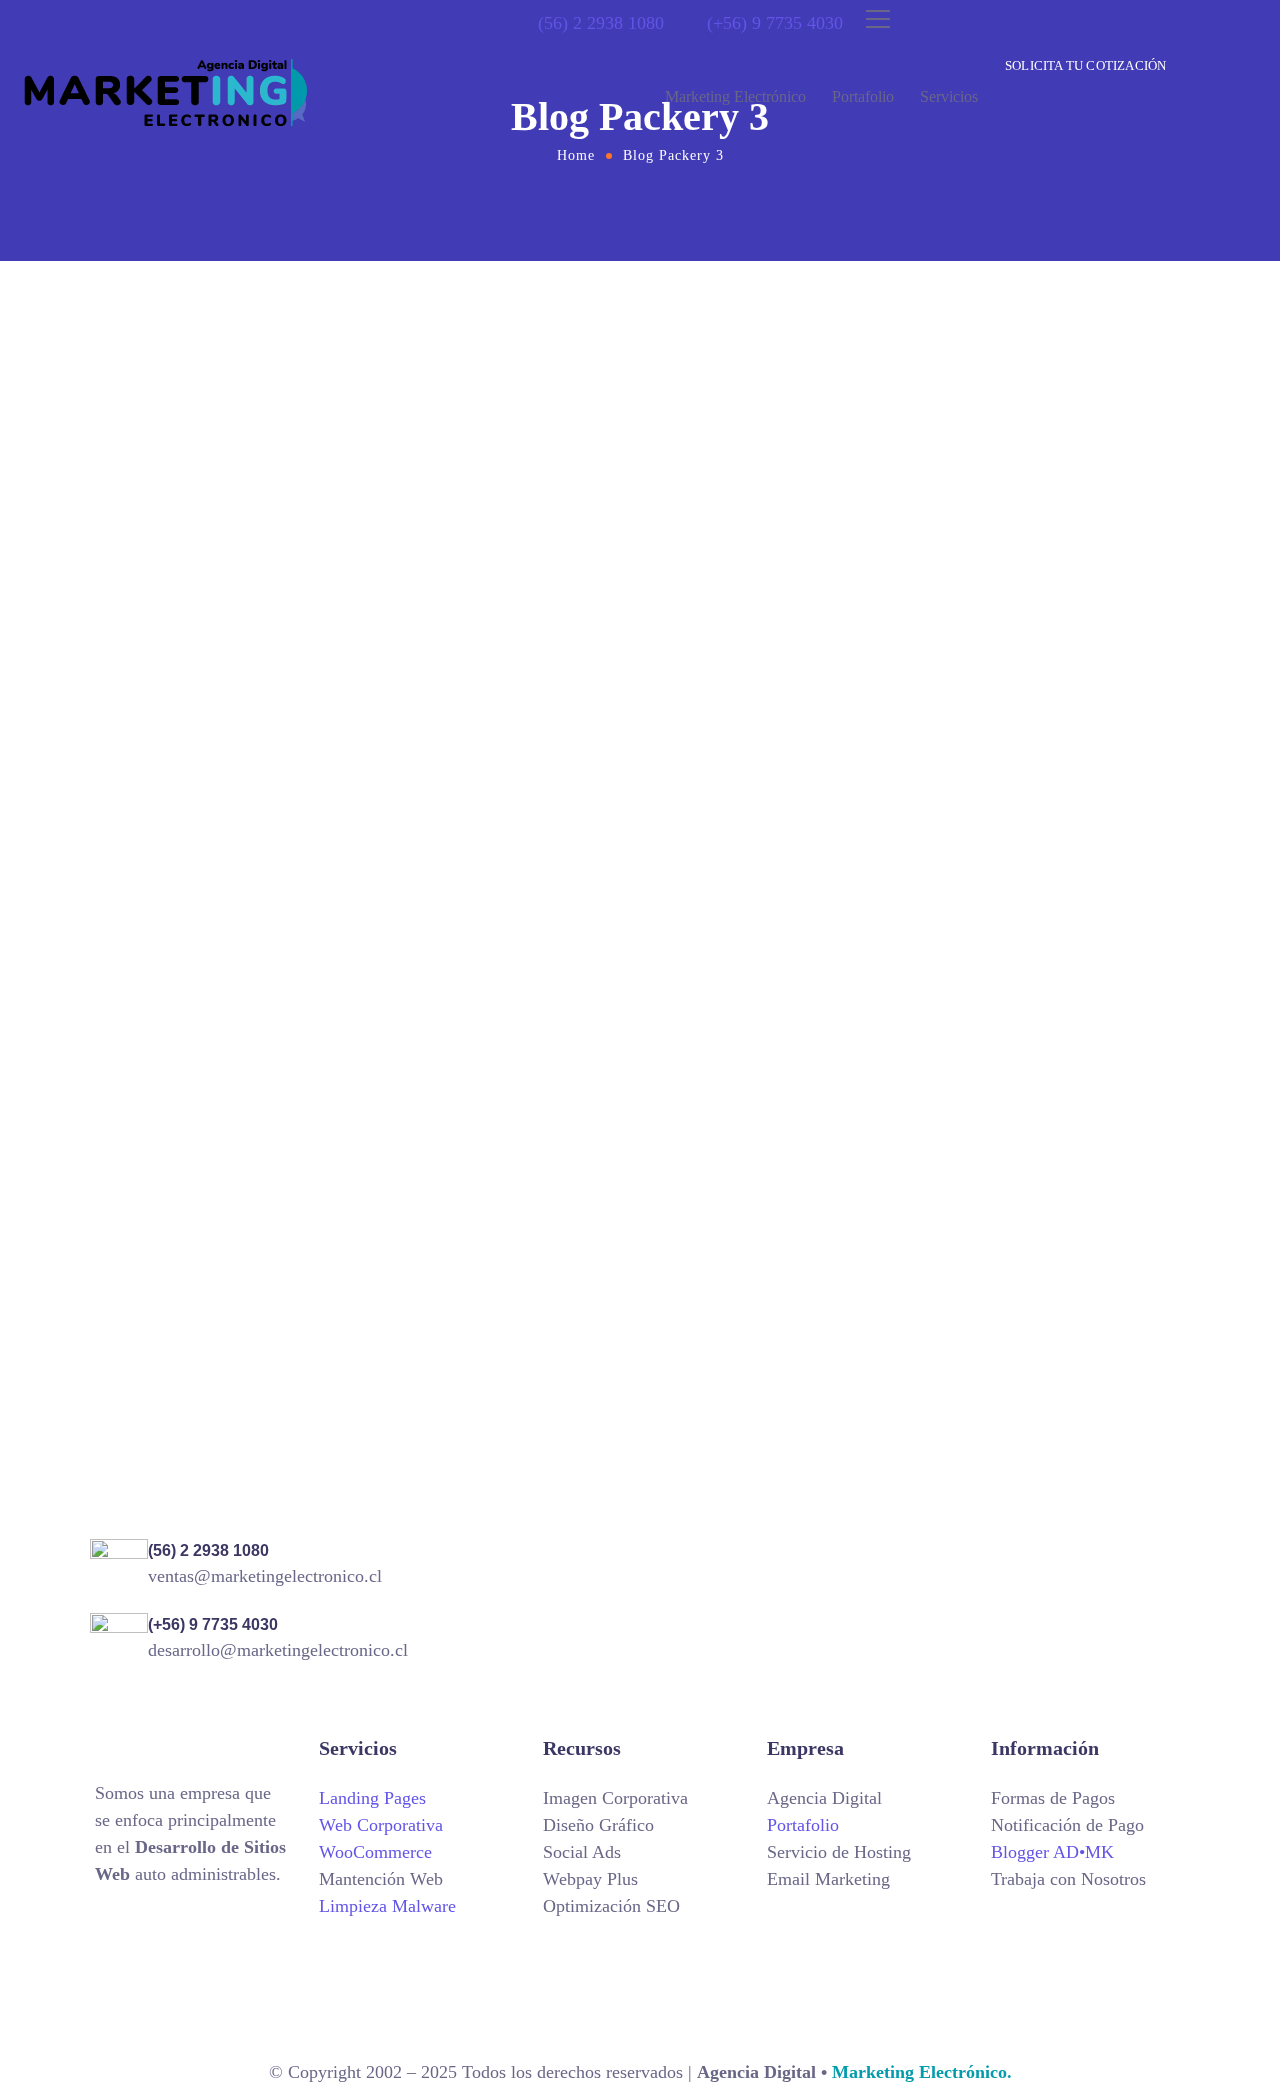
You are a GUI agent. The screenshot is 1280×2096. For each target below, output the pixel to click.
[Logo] (166, 92)
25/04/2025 (525, 611)
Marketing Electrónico (735, 96)
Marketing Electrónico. (919, 2072)
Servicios (949, 96)
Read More (148, 675)
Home (576, 155)
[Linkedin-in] (175, 1991)
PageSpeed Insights (208, 650)
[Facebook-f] (230, 1933)
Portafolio (863, 96)
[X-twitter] (175, 1933)
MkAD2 (209, 618)
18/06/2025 (142, 618)
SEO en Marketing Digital (661, 646)
